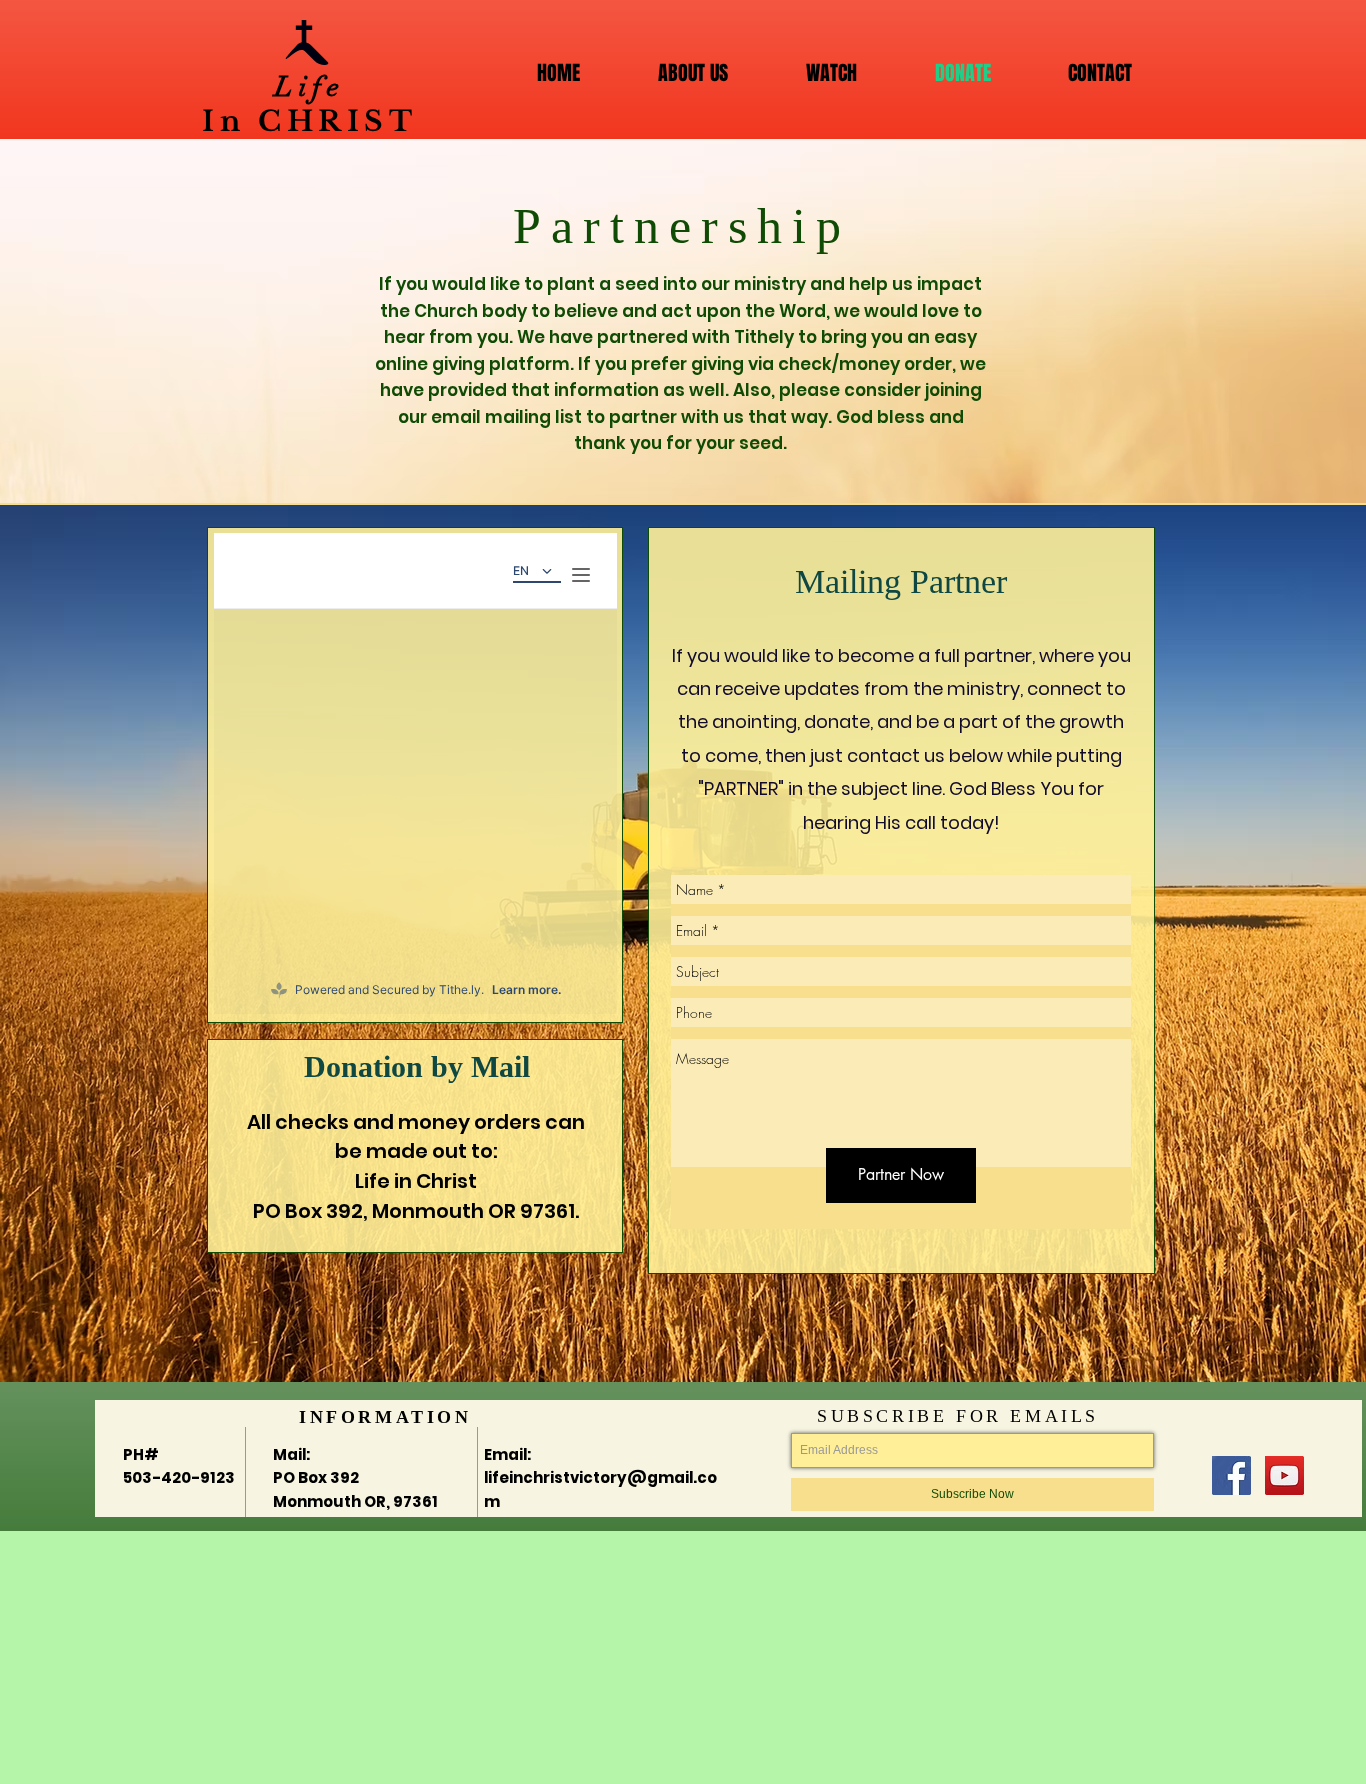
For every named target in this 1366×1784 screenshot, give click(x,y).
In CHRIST (309, 121)
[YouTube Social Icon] (1284, 1475)
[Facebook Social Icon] (1231, 1475)
